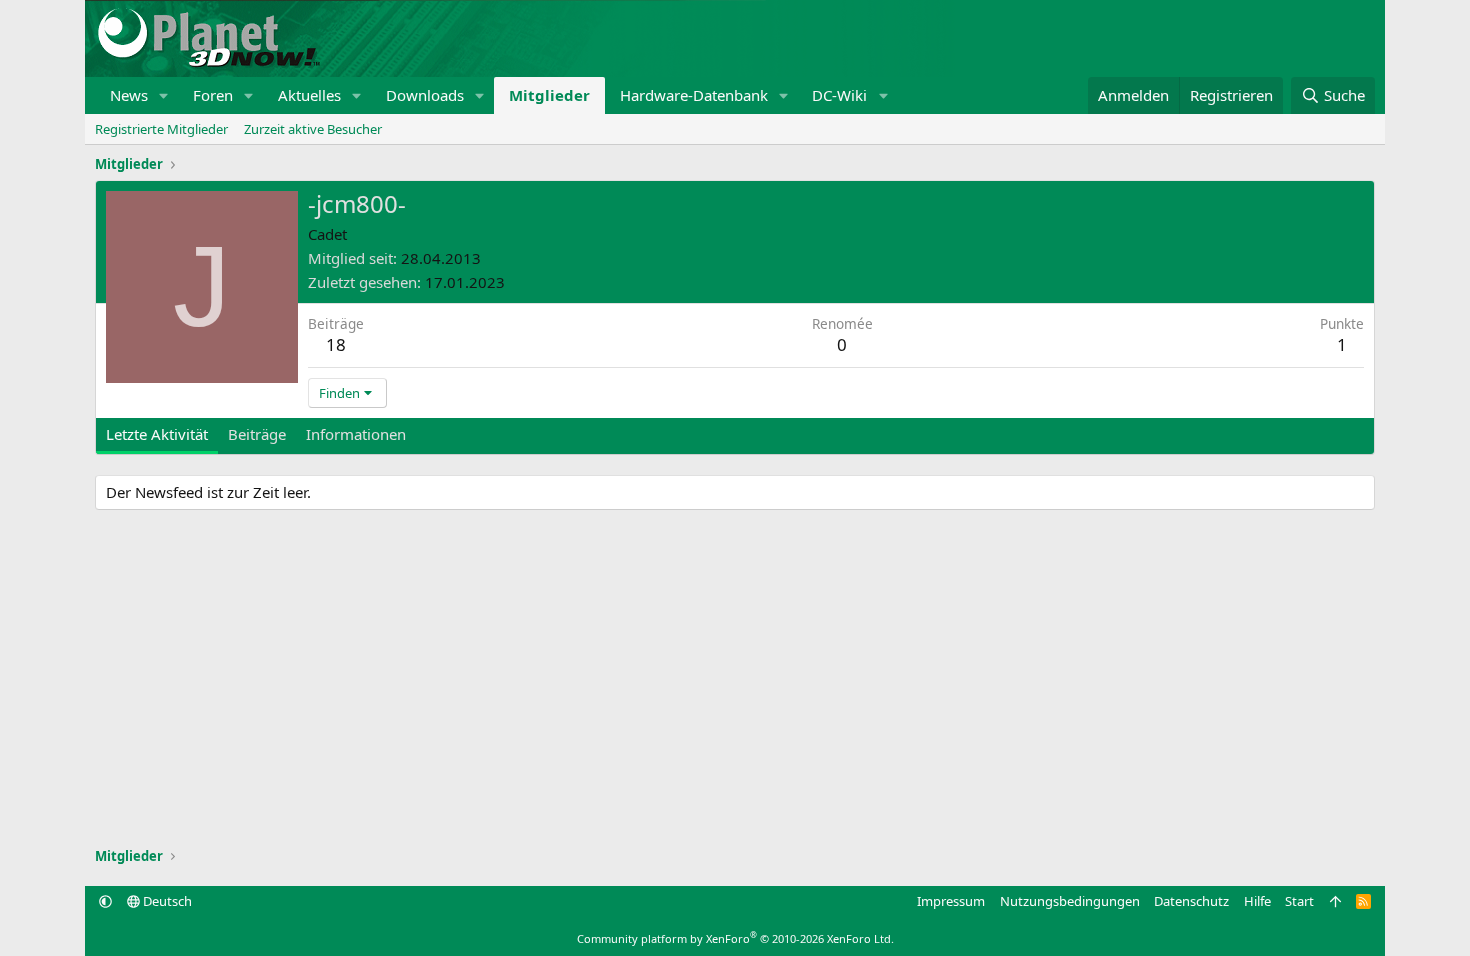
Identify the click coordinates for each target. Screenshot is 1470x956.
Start (1299, 901)
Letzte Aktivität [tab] (157, 434)
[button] (164, 95)
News (129, 95)
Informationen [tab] (356, 434)
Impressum (951, 901)
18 (336, 344)
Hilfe (1257, 901)
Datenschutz (1191, 901)
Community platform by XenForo (735, 938)
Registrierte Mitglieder (161, 129)
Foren (213, 95)
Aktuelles (309, 95)
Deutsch (166, 901)
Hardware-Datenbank (694, 95)
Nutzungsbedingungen (1070, 901)
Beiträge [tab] (257, 434)
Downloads (425, 95)
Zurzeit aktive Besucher (313, 129)
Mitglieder (549, 95)
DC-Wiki (839, 95)
